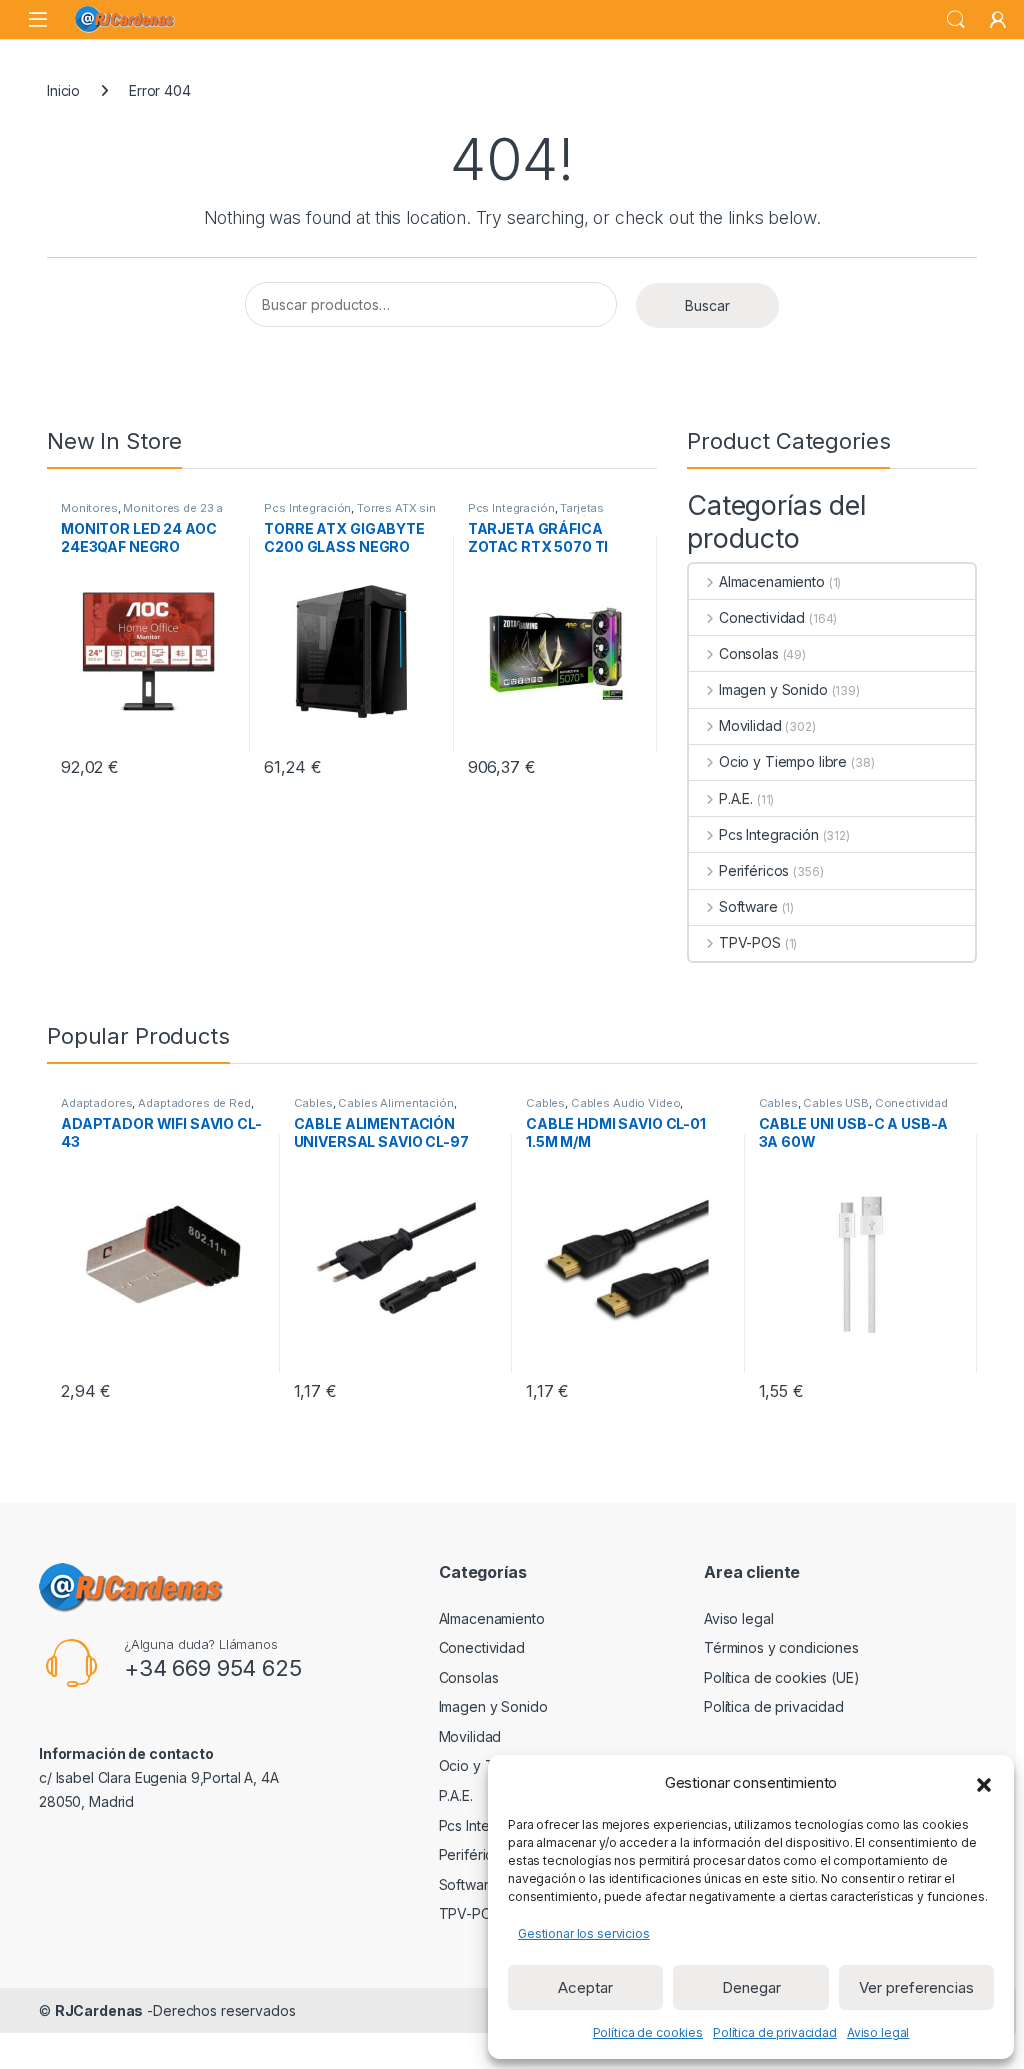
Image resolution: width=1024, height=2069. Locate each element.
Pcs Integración (307, 508)
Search (956, 20)
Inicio (63, 90)
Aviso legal (878, 2032)
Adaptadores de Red (194, 1103)
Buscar (707, 305)
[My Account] (998, 20)
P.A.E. (736, 798)
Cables (313, 1103)
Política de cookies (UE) (782, 1677)
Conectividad (762, 617)
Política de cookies (648, 2032)
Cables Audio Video (625, 1103)
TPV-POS (750, 942)
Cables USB (836, 1103)
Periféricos (754, 870)
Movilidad (750, 725)
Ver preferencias (916, 1987)
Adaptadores (96, 1103)
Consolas (749, 653)
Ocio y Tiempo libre (783, 761)
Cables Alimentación (395, 1103)
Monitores (89, 508)
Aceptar (585, 1987)
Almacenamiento (772, 581)
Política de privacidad (775, 2032)
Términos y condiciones (781, 1647)
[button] (984, 1783)
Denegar (751, 1987)
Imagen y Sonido (773, 689)
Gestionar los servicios (584, 1933)
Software (748, 906)
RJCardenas (99, 2010)
